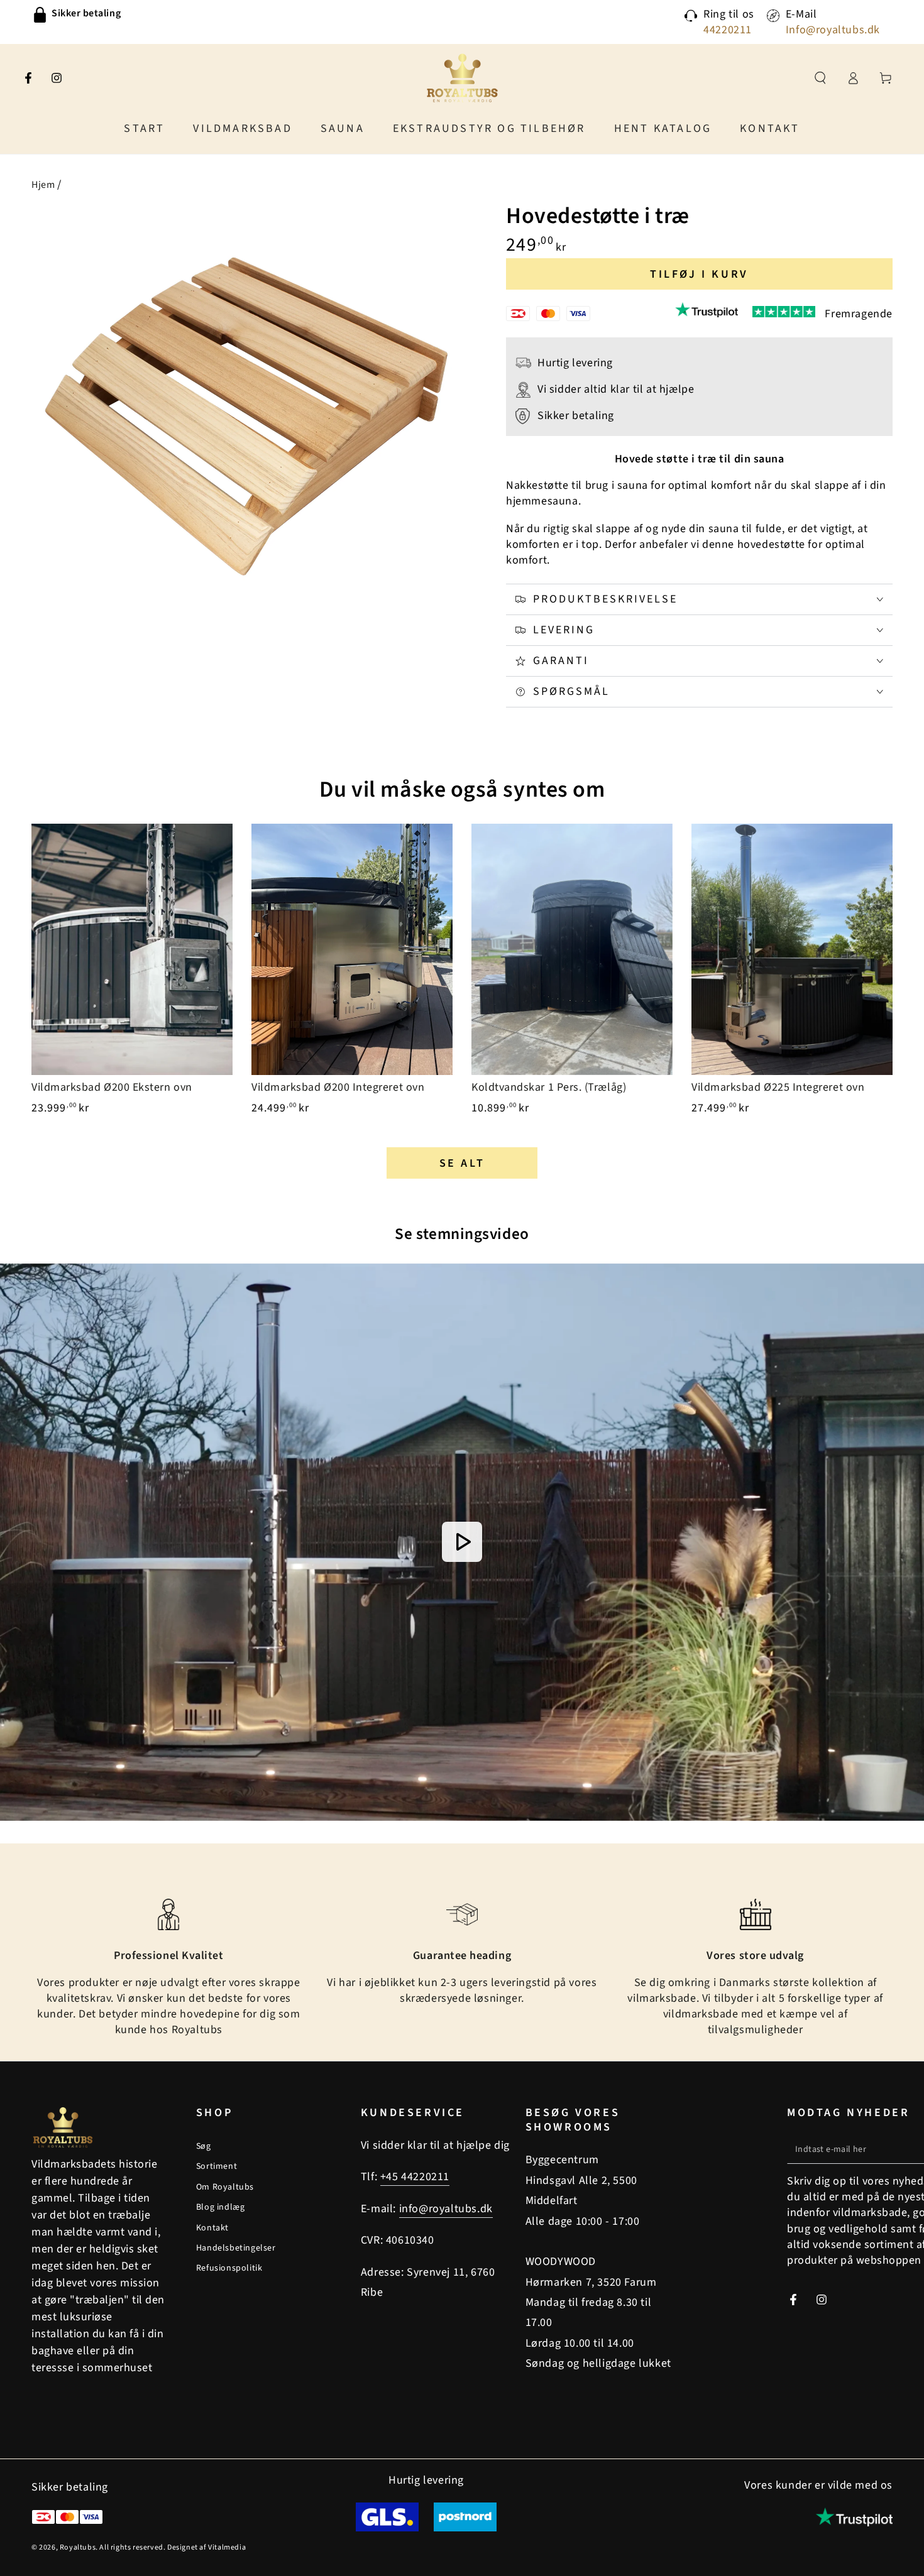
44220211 (728, 30)
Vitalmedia (227, 2547)
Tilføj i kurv (699, 274)
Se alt (462, 1163)
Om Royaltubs (225, 2187)
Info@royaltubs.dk (833, 30)
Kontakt (212, 2228)
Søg (204, 2146)
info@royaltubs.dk (446, 2209)
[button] (820, 78)
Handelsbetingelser (236, 2248)
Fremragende (859, 314)
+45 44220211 (415, 2177)
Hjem (43, 185)
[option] (204, 15)
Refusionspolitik (229, 2268)
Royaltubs (78, 2547)
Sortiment (217, 2166)
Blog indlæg (221, 2207)
